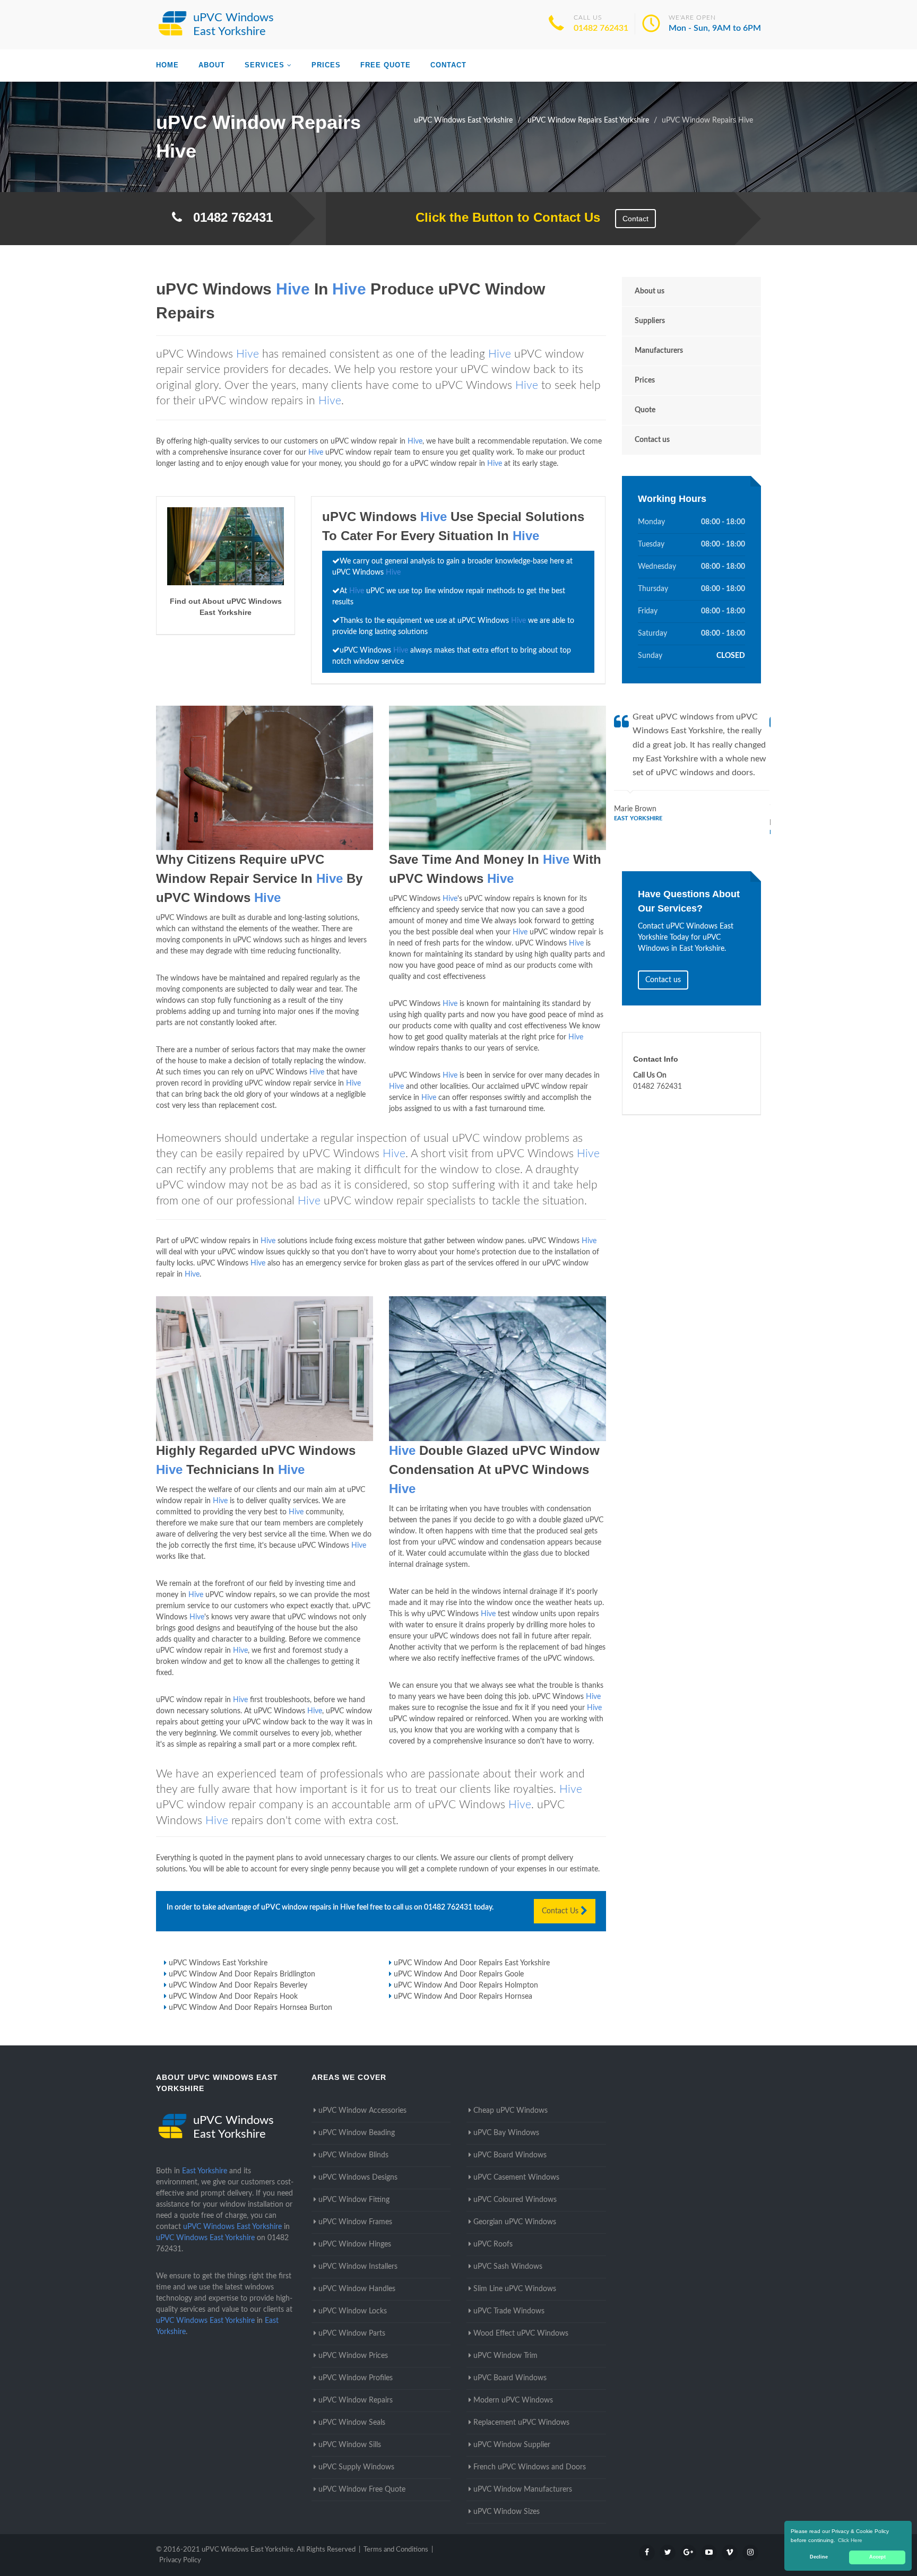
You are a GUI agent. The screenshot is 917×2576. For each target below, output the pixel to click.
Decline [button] (819, 2557)
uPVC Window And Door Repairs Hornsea (463, 1997)
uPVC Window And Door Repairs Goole (459, 1974)
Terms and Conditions (396, 2550)
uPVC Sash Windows (508, 2267)
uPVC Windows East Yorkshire (218, 1963)
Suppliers (650, 321)
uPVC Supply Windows (356, 2467)
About (212, 65)
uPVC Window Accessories (362, 2111)
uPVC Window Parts (352, 2334)
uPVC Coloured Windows (515, 2200)
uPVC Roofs (493, 2244)
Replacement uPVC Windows (521, 2423)
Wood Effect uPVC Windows (521, 2334)
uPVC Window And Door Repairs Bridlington (242, 1974)
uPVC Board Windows (510, 2155)
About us (650, 291)
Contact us (652, 440)
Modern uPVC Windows (513, 2400)
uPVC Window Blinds (353, 2155)
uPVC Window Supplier (512, 2445)
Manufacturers (659, 351)
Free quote (386, 65)
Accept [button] (877, 2557)
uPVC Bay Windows (506, 2133)
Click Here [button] (850, 2540)
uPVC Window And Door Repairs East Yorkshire (472, 1963)
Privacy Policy (180, 2560)
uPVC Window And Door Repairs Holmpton (466, 1985)
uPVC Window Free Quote (362, 2490)
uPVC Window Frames (355, 2222)
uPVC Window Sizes (507, 2512)
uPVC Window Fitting (354, 2200)
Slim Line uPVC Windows (515, 2289)
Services (265, 65)
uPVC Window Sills (350, 2445)
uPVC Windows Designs (358, 2178)
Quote (645, 410)
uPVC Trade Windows (509, 2311)
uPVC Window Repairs (356, 2400)
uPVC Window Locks (353, 2311)
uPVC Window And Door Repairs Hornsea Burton (250, 2008)
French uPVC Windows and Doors (530, 2467)
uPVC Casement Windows (516, 2178)
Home (167, 65)
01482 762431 (601, 28)
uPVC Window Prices (353, 2356)
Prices (326, 65)
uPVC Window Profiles (356, 2378)
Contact (448, 65)
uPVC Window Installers (358, 2267)
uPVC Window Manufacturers (523, 2490)
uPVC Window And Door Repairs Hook (233, 1997)
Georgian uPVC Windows (515, 2222)
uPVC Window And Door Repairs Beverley (238, 1985)
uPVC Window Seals (352, 2423)
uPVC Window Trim (505, 2356)
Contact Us (561, 1911)
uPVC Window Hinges (355, 2244)
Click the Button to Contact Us (502, 217)
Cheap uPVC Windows (511, 2111)
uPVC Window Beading (357, 2133)
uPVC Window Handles (357, 2289)
